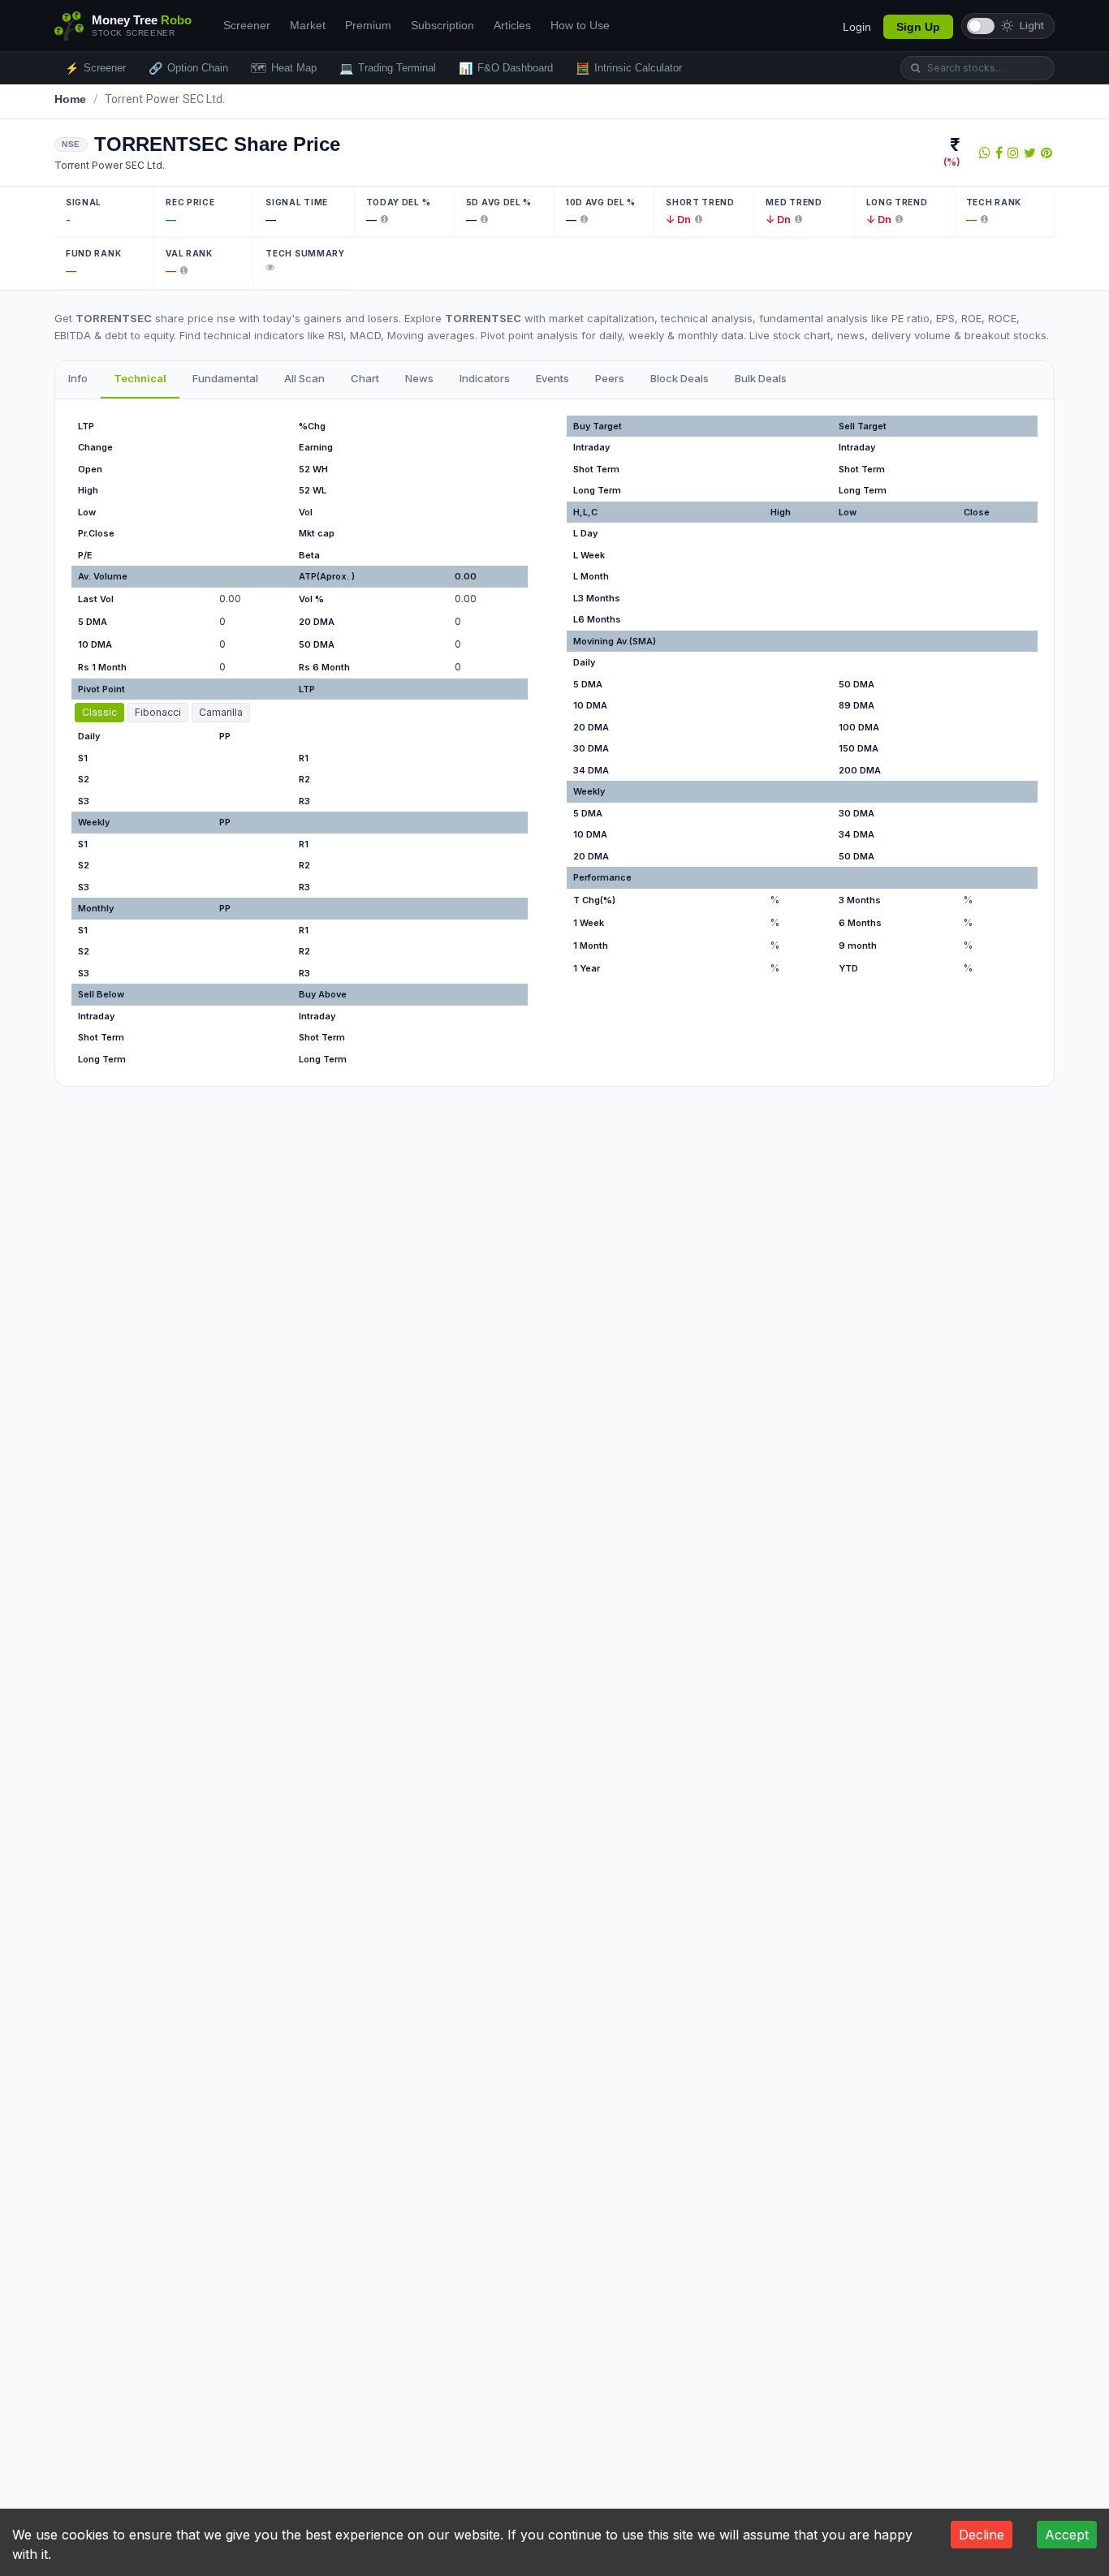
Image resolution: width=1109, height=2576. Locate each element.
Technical (140, 378)
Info (78, 378)
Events (552, 378)
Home (71, 99)
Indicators (485, 378)
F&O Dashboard (506, 68)
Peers (610, 378)
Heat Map (284, 68)
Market (308, 25)
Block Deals (680, 378)
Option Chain (188, 68)
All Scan (304, 378)
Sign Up (918, 27)
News (419, 378)
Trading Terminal (388, 68)
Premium (368, 25)
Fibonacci (158, 712)
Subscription (442, 25)
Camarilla (221, 712)
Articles (512, 25)
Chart (365, 378)
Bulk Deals (761, 378)
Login (857, 27)
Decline (982, 2535)
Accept (1067, 2535)
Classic (99, 712)
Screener (247, 25)
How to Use (580, 25)
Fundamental (225, 378)
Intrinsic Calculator (629, 68)
